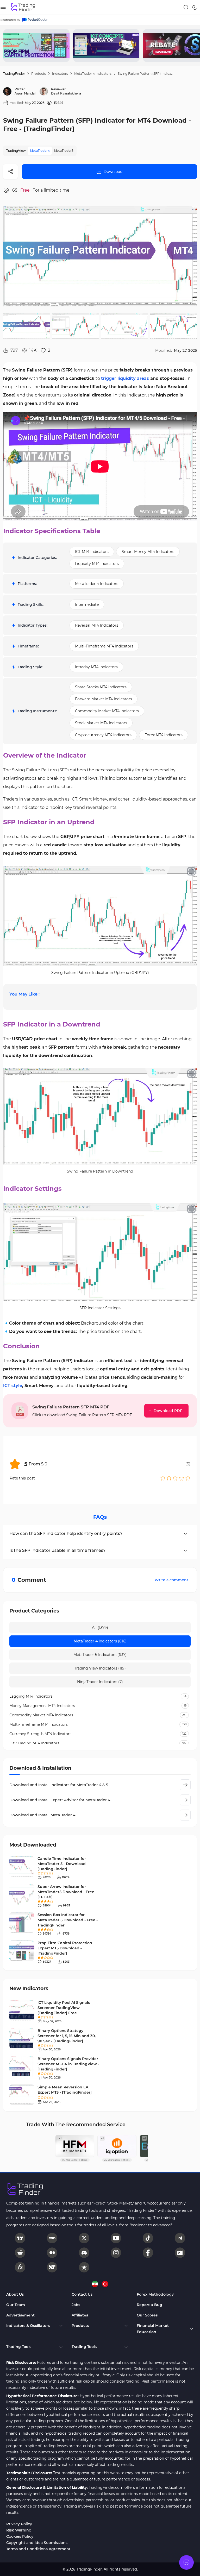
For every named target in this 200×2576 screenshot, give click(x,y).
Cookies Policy (20, 2536)
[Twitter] (84, 2238)
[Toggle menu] (186, 2562)
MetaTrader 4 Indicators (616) (100, 1641)
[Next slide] (192, 46)
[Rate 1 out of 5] (163, 1478)
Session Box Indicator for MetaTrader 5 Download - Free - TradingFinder (68, 1920)
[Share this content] (10, 172)
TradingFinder (14, 74)
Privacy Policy (19, 2524)
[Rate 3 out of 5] (175, 1478)
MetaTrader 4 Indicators (93, 74)
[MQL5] (52, 2238)
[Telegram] (180, 2238)
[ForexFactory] (180, 2253)
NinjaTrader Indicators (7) (100, 1682)
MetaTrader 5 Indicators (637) (100, 1655)
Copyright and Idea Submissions (37, 2543)
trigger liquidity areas (125, 378)
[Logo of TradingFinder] (23, 7)
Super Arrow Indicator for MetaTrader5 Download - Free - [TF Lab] (67, 1892)
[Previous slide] (8, 46)
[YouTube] (116, 2238)
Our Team (16, 2305)
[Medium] (52, 2253)
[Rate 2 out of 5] (169, 1478)
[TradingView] (20, 2238)
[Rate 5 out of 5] (188, 1478)
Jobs (76, 2305)
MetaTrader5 (64, 151)
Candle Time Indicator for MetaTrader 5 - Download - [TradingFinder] (63, 1864)
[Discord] (84, 2253)
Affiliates (80, 2315)
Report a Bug (149, 2305)
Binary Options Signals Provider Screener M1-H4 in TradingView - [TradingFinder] (68, 2064)
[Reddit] (20, 2253)
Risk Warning (19, 2530)
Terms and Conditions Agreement (38, 2549)
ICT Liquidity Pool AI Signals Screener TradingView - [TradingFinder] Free (64, 2008)
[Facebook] (148, 2253)
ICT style (13, 1386)
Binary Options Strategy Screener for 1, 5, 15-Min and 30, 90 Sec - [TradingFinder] (67, 2036)
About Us (15, 2294)
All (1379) (100, 1628)
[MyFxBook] (20, 2267)
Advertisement (20, 2315)
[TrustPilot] (84, 2267)
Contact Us (82, 2294)
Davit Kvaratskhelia (66, 93)
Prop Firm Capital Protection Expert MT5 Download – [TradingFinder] (65, 1948)
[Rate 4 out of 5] (182, 1478)
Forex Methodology (155, 2294)
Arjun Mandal (25, 93)
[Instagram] (116, 2253)
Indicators (60, 74)
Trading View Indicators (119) (100, 1668)
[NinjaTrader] (52, 2267)
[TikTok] (148, 2238)
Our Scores (147, 2315)
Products (39, 74)
